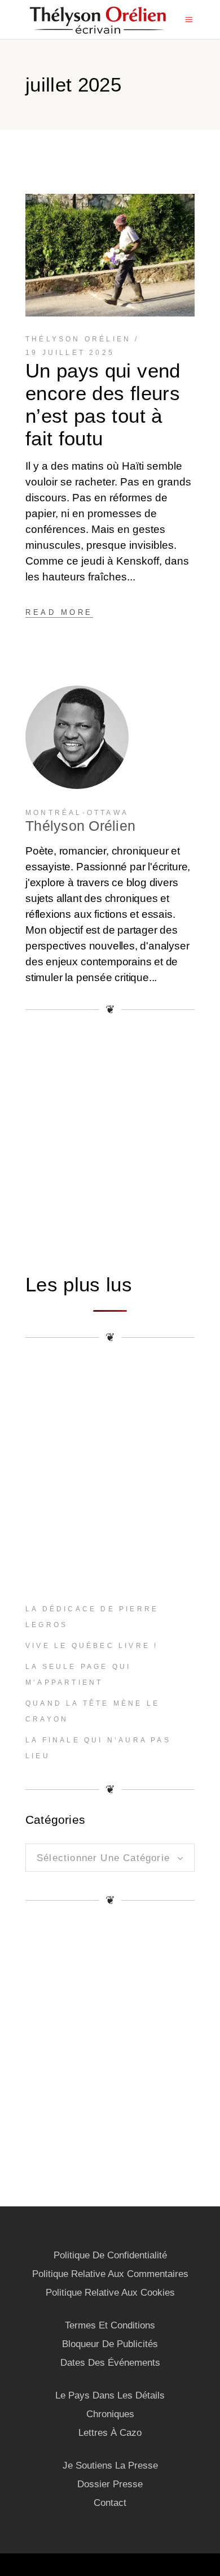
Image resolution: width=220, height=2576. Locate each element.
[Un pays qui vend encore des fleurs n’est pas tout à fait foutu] (110, 255)
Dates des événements (110, 2363)
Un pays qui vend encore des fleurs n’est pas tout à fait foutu (103, 404)
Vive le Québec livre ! (92, 1646)
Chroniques (110, 2414)
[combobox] (110, 1858)
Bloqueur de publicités (110, 2344)
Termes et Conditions (110, 2325)
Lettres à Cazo (110, 2433)
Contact (110, 2503)
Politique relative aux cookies (110, 2293)
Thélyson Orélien (78, 339)
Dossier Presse (110, 2484)
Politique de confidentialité (110, 2255)
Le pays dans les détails (110, 2395)
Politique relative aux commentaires (110, 2274)
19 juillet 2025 (70, 353)
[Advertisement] (110, 1143)
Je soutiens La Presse (110, 2466)
